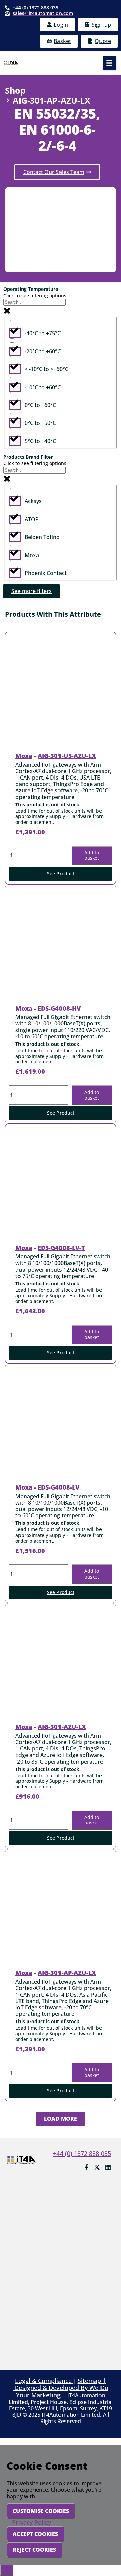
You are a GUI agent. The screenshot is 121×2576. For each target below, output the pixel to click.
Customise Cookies (41, 2511)
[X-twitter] (97, 2167)
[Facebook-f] (86, 2167)
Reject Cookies (34, 2550)
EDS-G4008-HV (59, 1008)
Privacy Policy (32, 2522)
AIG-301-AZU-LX (62, 1727)
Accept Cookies (35, 2534)
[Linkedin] (108, 2167)
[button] (109, 63)
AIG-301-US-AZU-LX (67, 756)
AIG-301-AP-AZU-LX (67, 1973)
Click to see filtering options (35, 295)
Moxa (24, 756)
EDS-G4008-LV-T (61, 1248)
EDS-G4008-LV (58, 1487)
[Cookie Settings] (7, 2570)
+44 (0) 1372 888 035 (82, 2153)
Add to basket (92, 855)
